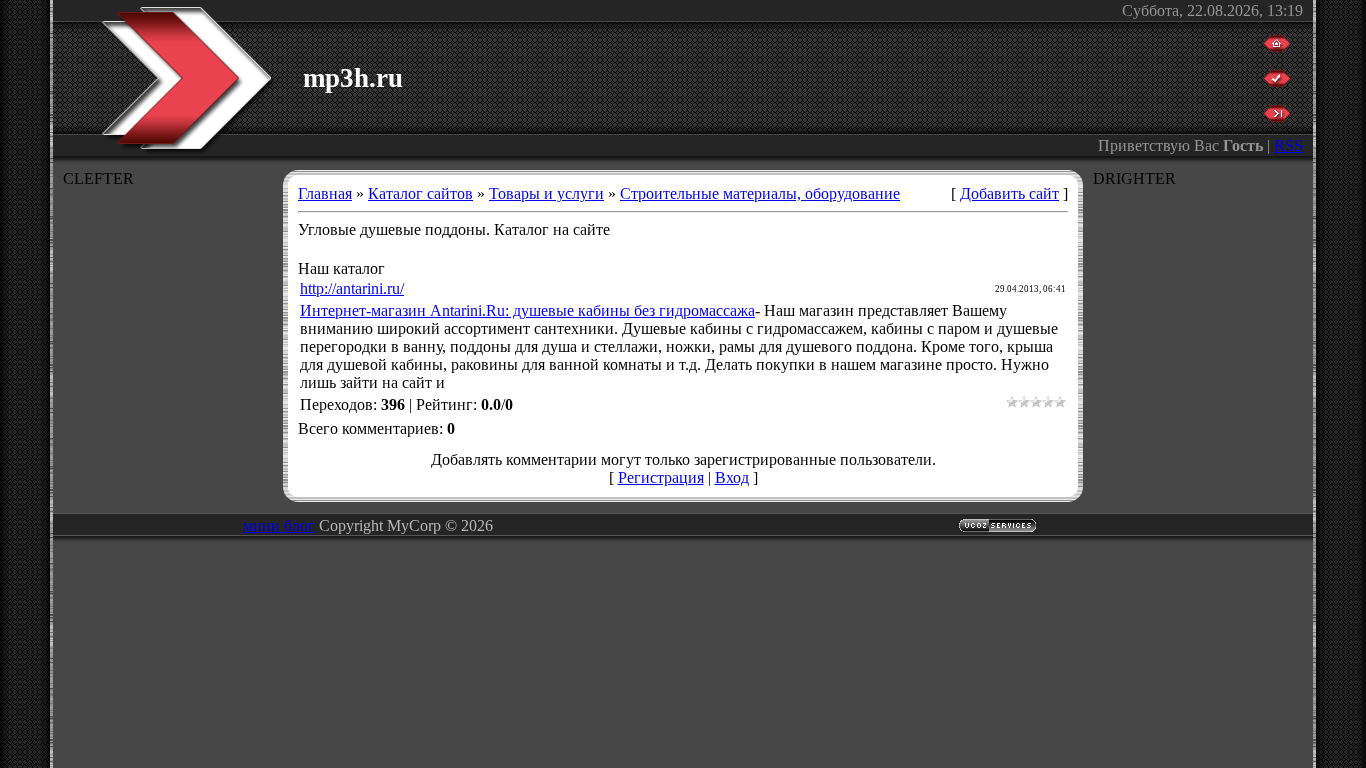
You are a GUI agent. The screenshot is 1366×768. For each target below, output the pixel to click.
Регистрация (661, 477)
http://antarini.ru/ (352, 288)
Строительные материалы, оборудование (760, 193)
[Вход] (1277, 116)
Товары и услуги (546, 193)
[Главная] (1277, 46)
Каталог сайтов (420, 193)
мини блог (279, 525)
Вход (732, 477)
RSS (1288, 145)
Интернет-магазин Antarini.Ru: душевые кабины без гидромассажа (527, 310)
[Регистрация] (1277, 81)
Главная (325, 193)
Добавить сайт (1009, 193)
